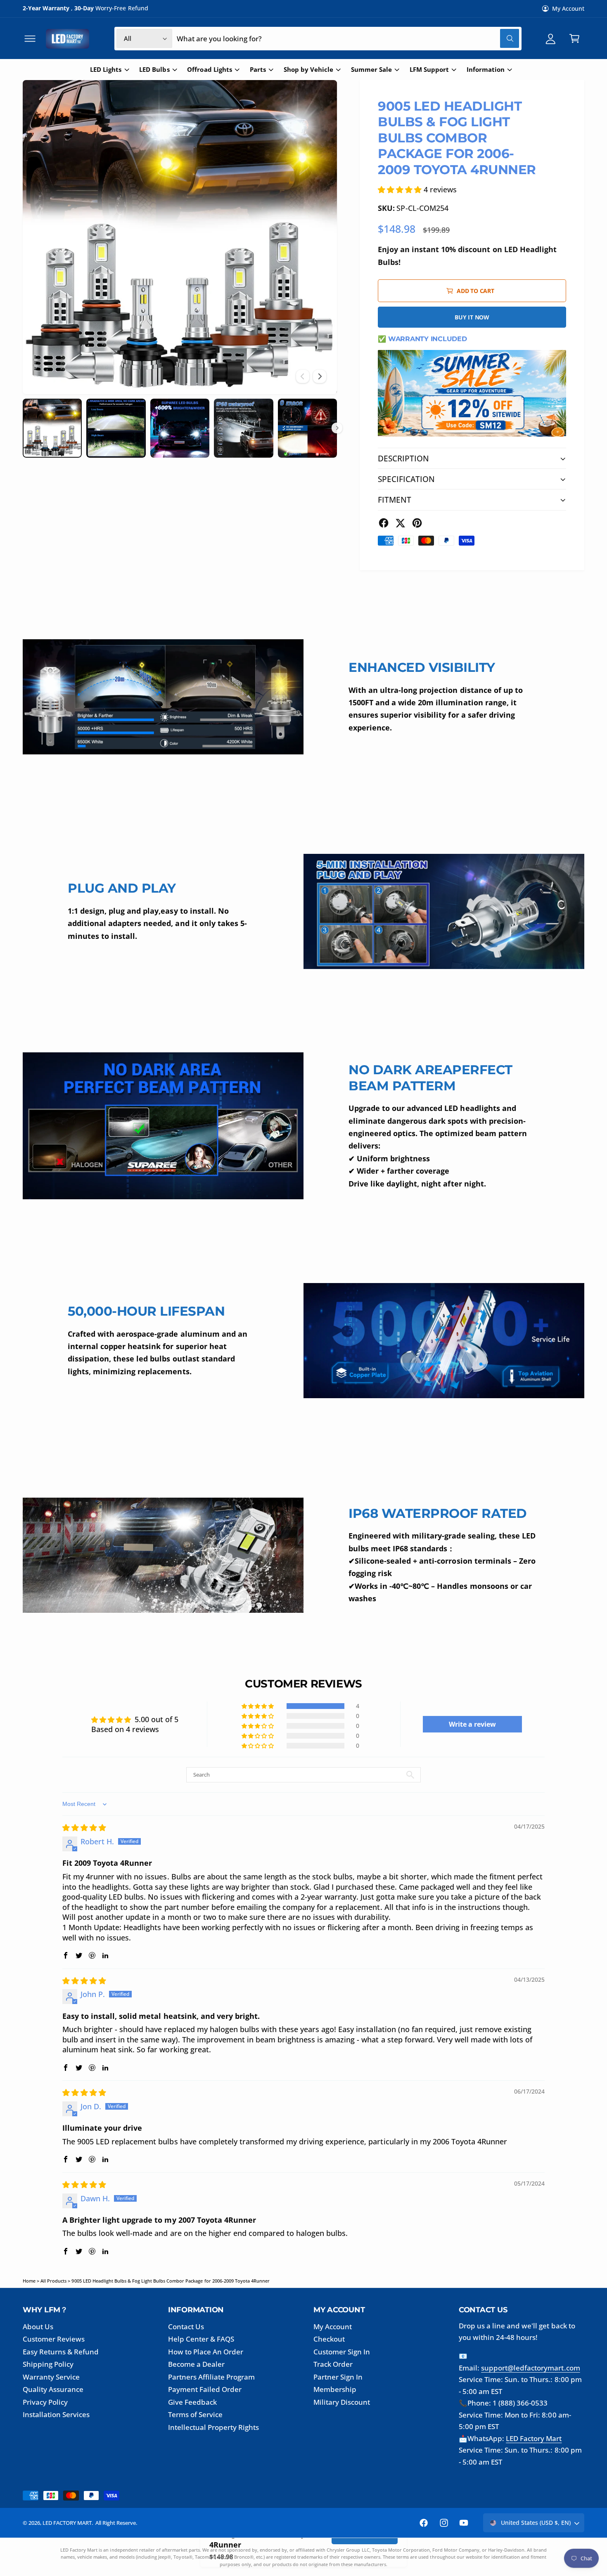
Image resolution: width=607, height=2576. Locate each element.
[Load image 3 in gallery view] (180, 428)
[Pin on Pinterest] (417, 523)
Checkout (329, 2339)
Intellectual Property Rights (214, 2427)
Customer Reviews (54, 2339)
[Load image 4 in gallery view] (243, 428)
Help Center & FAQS (201, 2339)
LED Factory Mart (534, 2438)
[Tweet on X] (400, 523)
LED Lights (106, 70)
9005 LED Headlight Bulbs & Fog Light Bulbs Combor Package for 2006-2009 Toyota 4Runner (171, 2281)
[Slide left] (303, 376)
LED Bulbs (154, 70)
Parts (258, 70)
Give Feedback (192, 2402)
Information (486, 70)
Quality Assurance (53, 2389)
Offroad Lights (209, 70)
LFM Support (429, 70)
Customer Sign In (342, 2352)
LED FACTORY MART (67, 2523)
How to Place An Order (206, 2352)
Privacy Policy (45, 2402)
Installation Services (56, 2414)
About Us (38, 2327)
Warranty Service (51, 2377)
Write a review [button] (472, 1724)
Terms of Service (195, 2414)
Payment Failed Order (205, 2389)
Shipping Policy (48, 2364)
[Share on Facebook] (384, 523)
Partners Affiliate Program (211, 2377)
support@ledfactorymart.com (530, 2368)
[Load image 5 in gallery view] (307, 428)
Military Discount (342, 2402)
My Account (568, 8)
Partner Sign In (338, 2377)
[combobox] (348, 39)
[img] (84, 1827)
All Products (53, 2281)
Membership (335, 2389)
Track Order (333, 2364)
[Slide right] (320, 376)
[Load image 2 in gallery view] (116, 428)
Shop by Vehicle (308, 70)
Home (29, 2281)
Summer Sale (371, 70)
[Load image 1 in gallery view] (52, 428)
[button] (30, 39)
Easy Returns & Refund (61, 2352)
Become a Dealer (196, 2364)
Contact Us (186, 2327)
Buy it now (472, 317)
